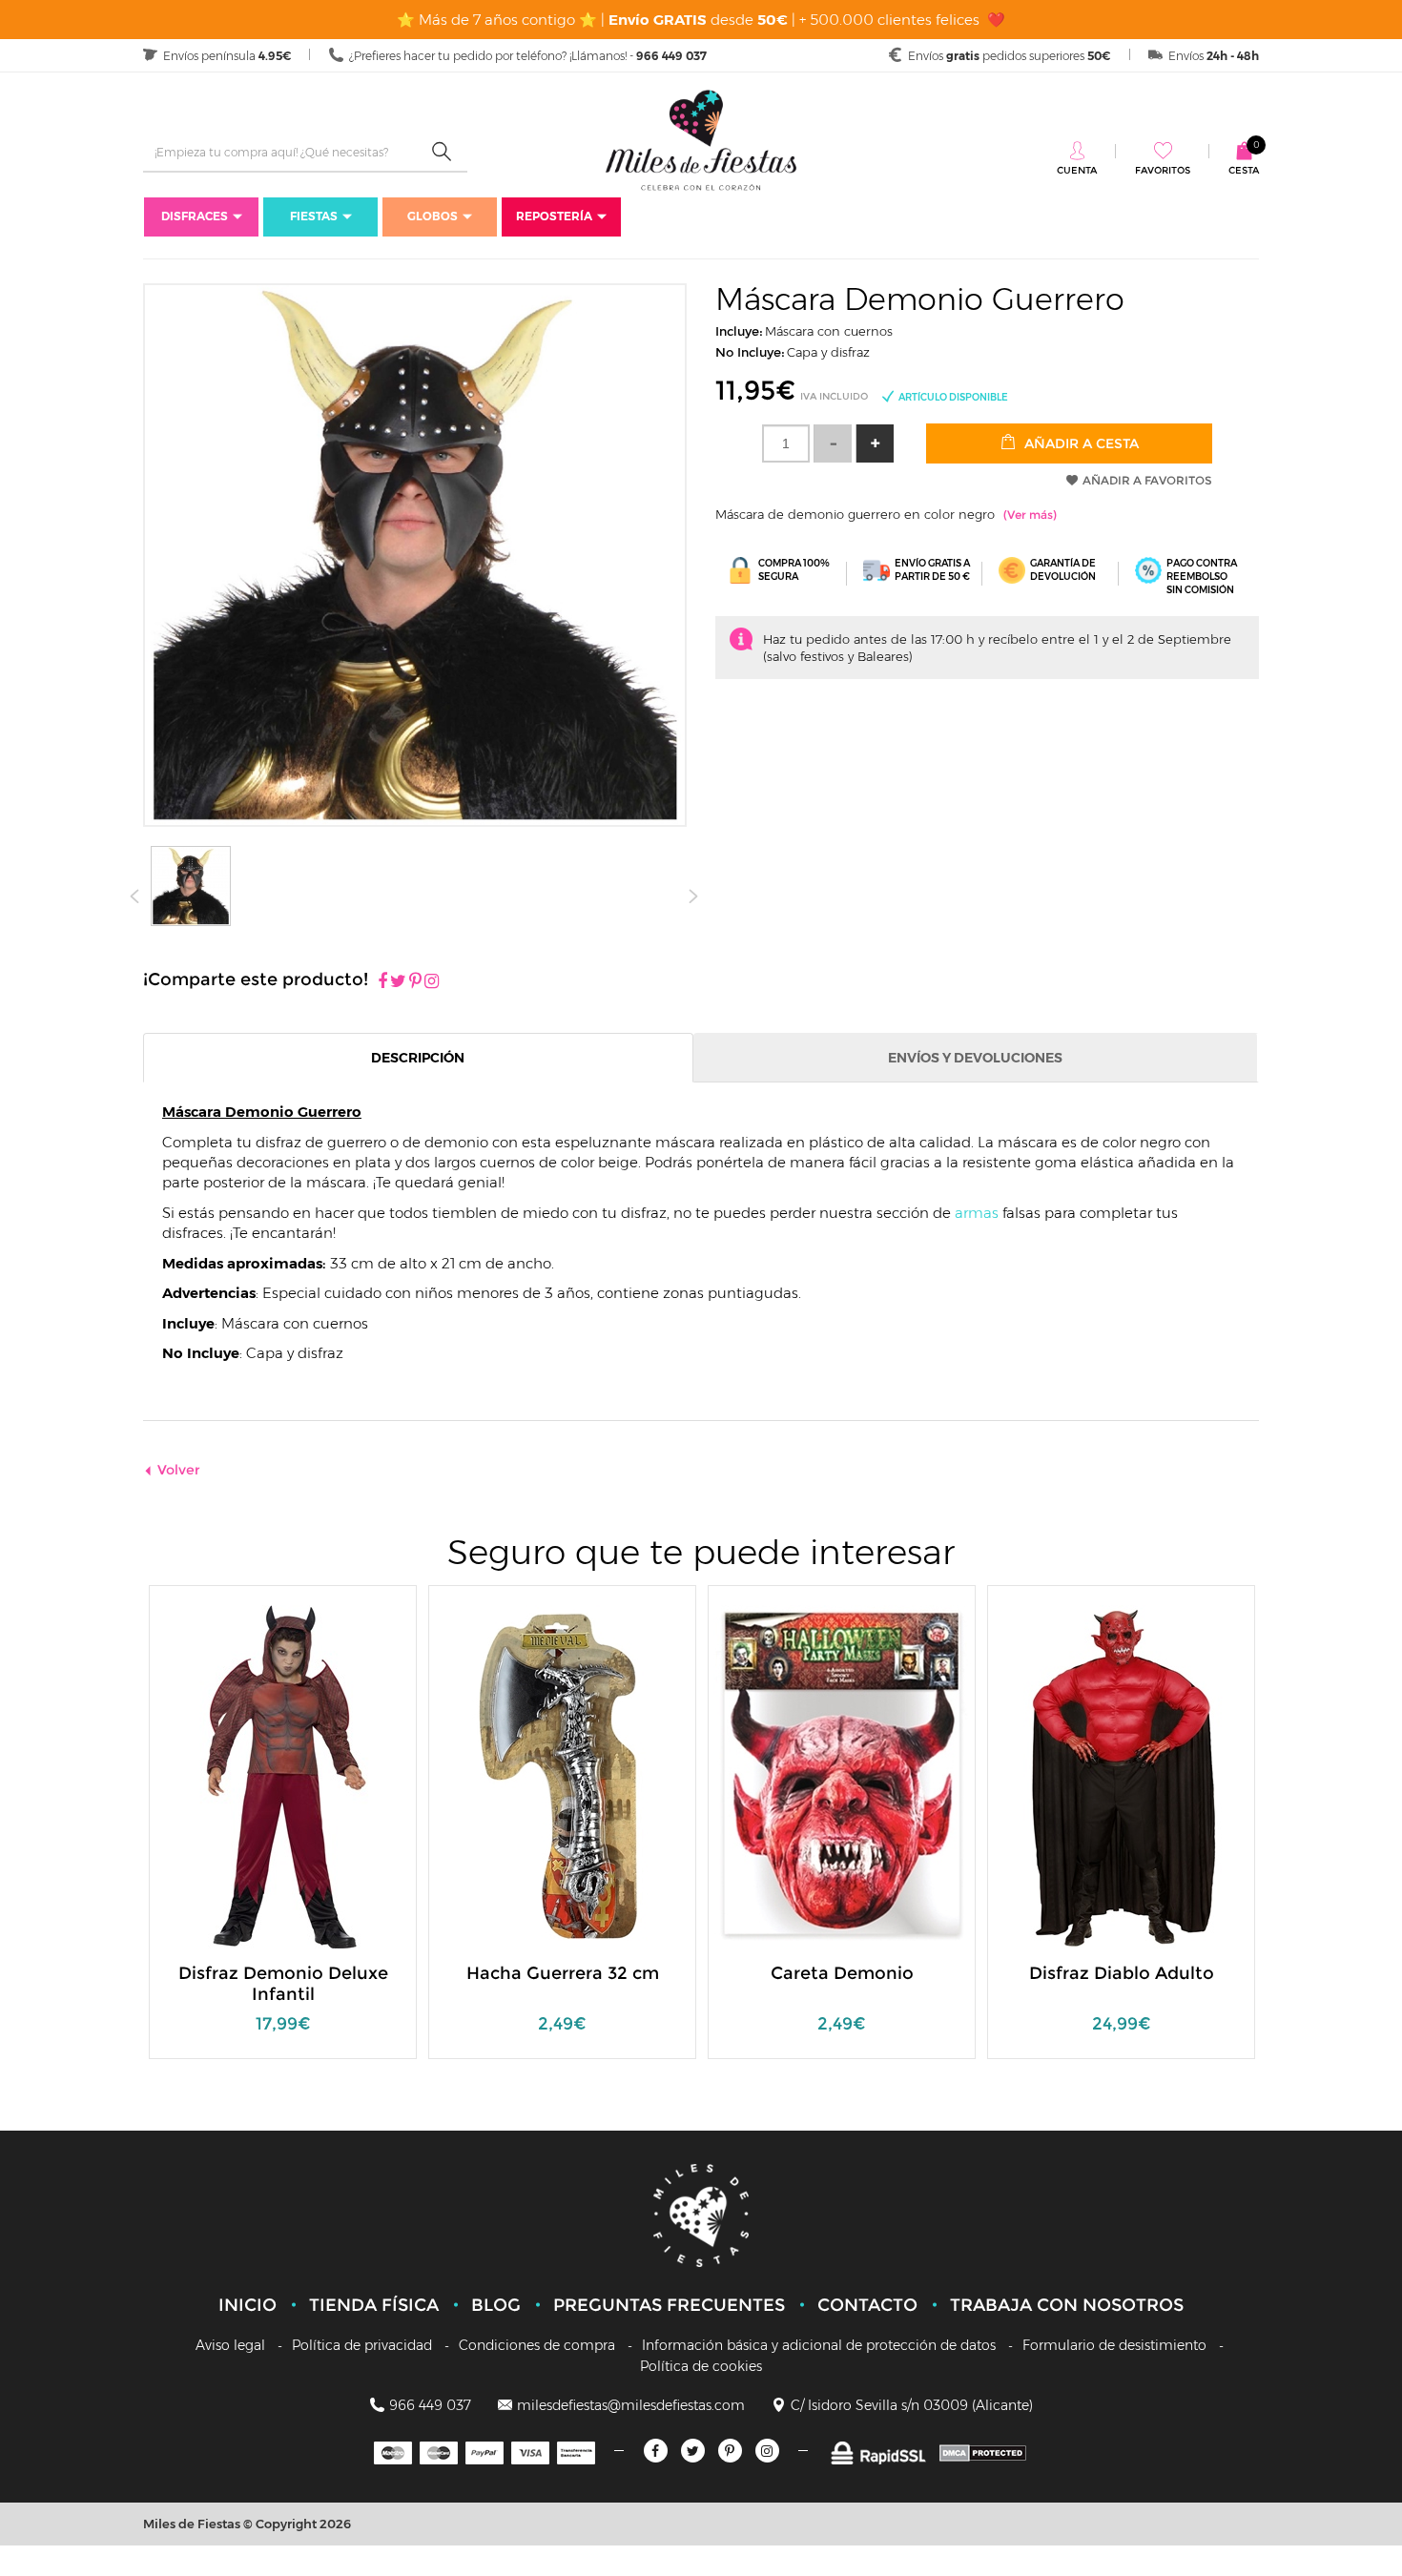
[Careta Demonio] (842, 1775)
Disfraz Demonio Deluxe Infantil (283, 1984)
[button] (875, 443)
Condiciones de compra (537, 2345)
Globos (433, 216)
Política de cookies (701, 2366)
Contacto (867, 2305)
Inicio (247, 2305)
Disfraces (195, 216)
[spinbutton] (786, 443)
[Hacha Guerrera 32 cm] (563, 1775)
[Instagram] (432, 982)
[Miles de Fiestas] (701, 140)
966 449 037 (430, 2405)
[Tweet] (398, 982)
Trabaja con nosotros (1067, 2305)
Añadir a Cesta (1080, 443)
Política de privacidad (362, 2345)
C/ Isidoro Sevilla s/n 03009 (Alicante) (912, 2405)
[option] (283, 1832)
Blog (496, 2305)
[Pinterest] (415, 982)
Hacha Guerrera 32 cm (563, 1973)
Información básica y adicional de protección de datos (819, 2345)
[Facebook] (382, 982)
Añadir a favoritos (1147, 480)
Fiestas (314, 216)
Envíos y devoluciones (975, 1058)
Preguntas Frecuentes (669, 2305)
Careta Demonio (842, 1973)
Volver (179, 1470)
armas (977, 1213)
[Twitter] (693, 2451)
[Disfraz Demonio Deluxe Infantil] (283, 1775)
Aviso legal (230, 2345)
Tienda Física (374, 2305)
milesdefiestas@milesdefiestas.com (631, 2405)
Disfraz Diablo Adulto (1122, 1973)
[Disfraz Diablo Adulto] (1122, 1775)
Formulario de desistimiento (1114, 2345)
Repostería (554, 216)
